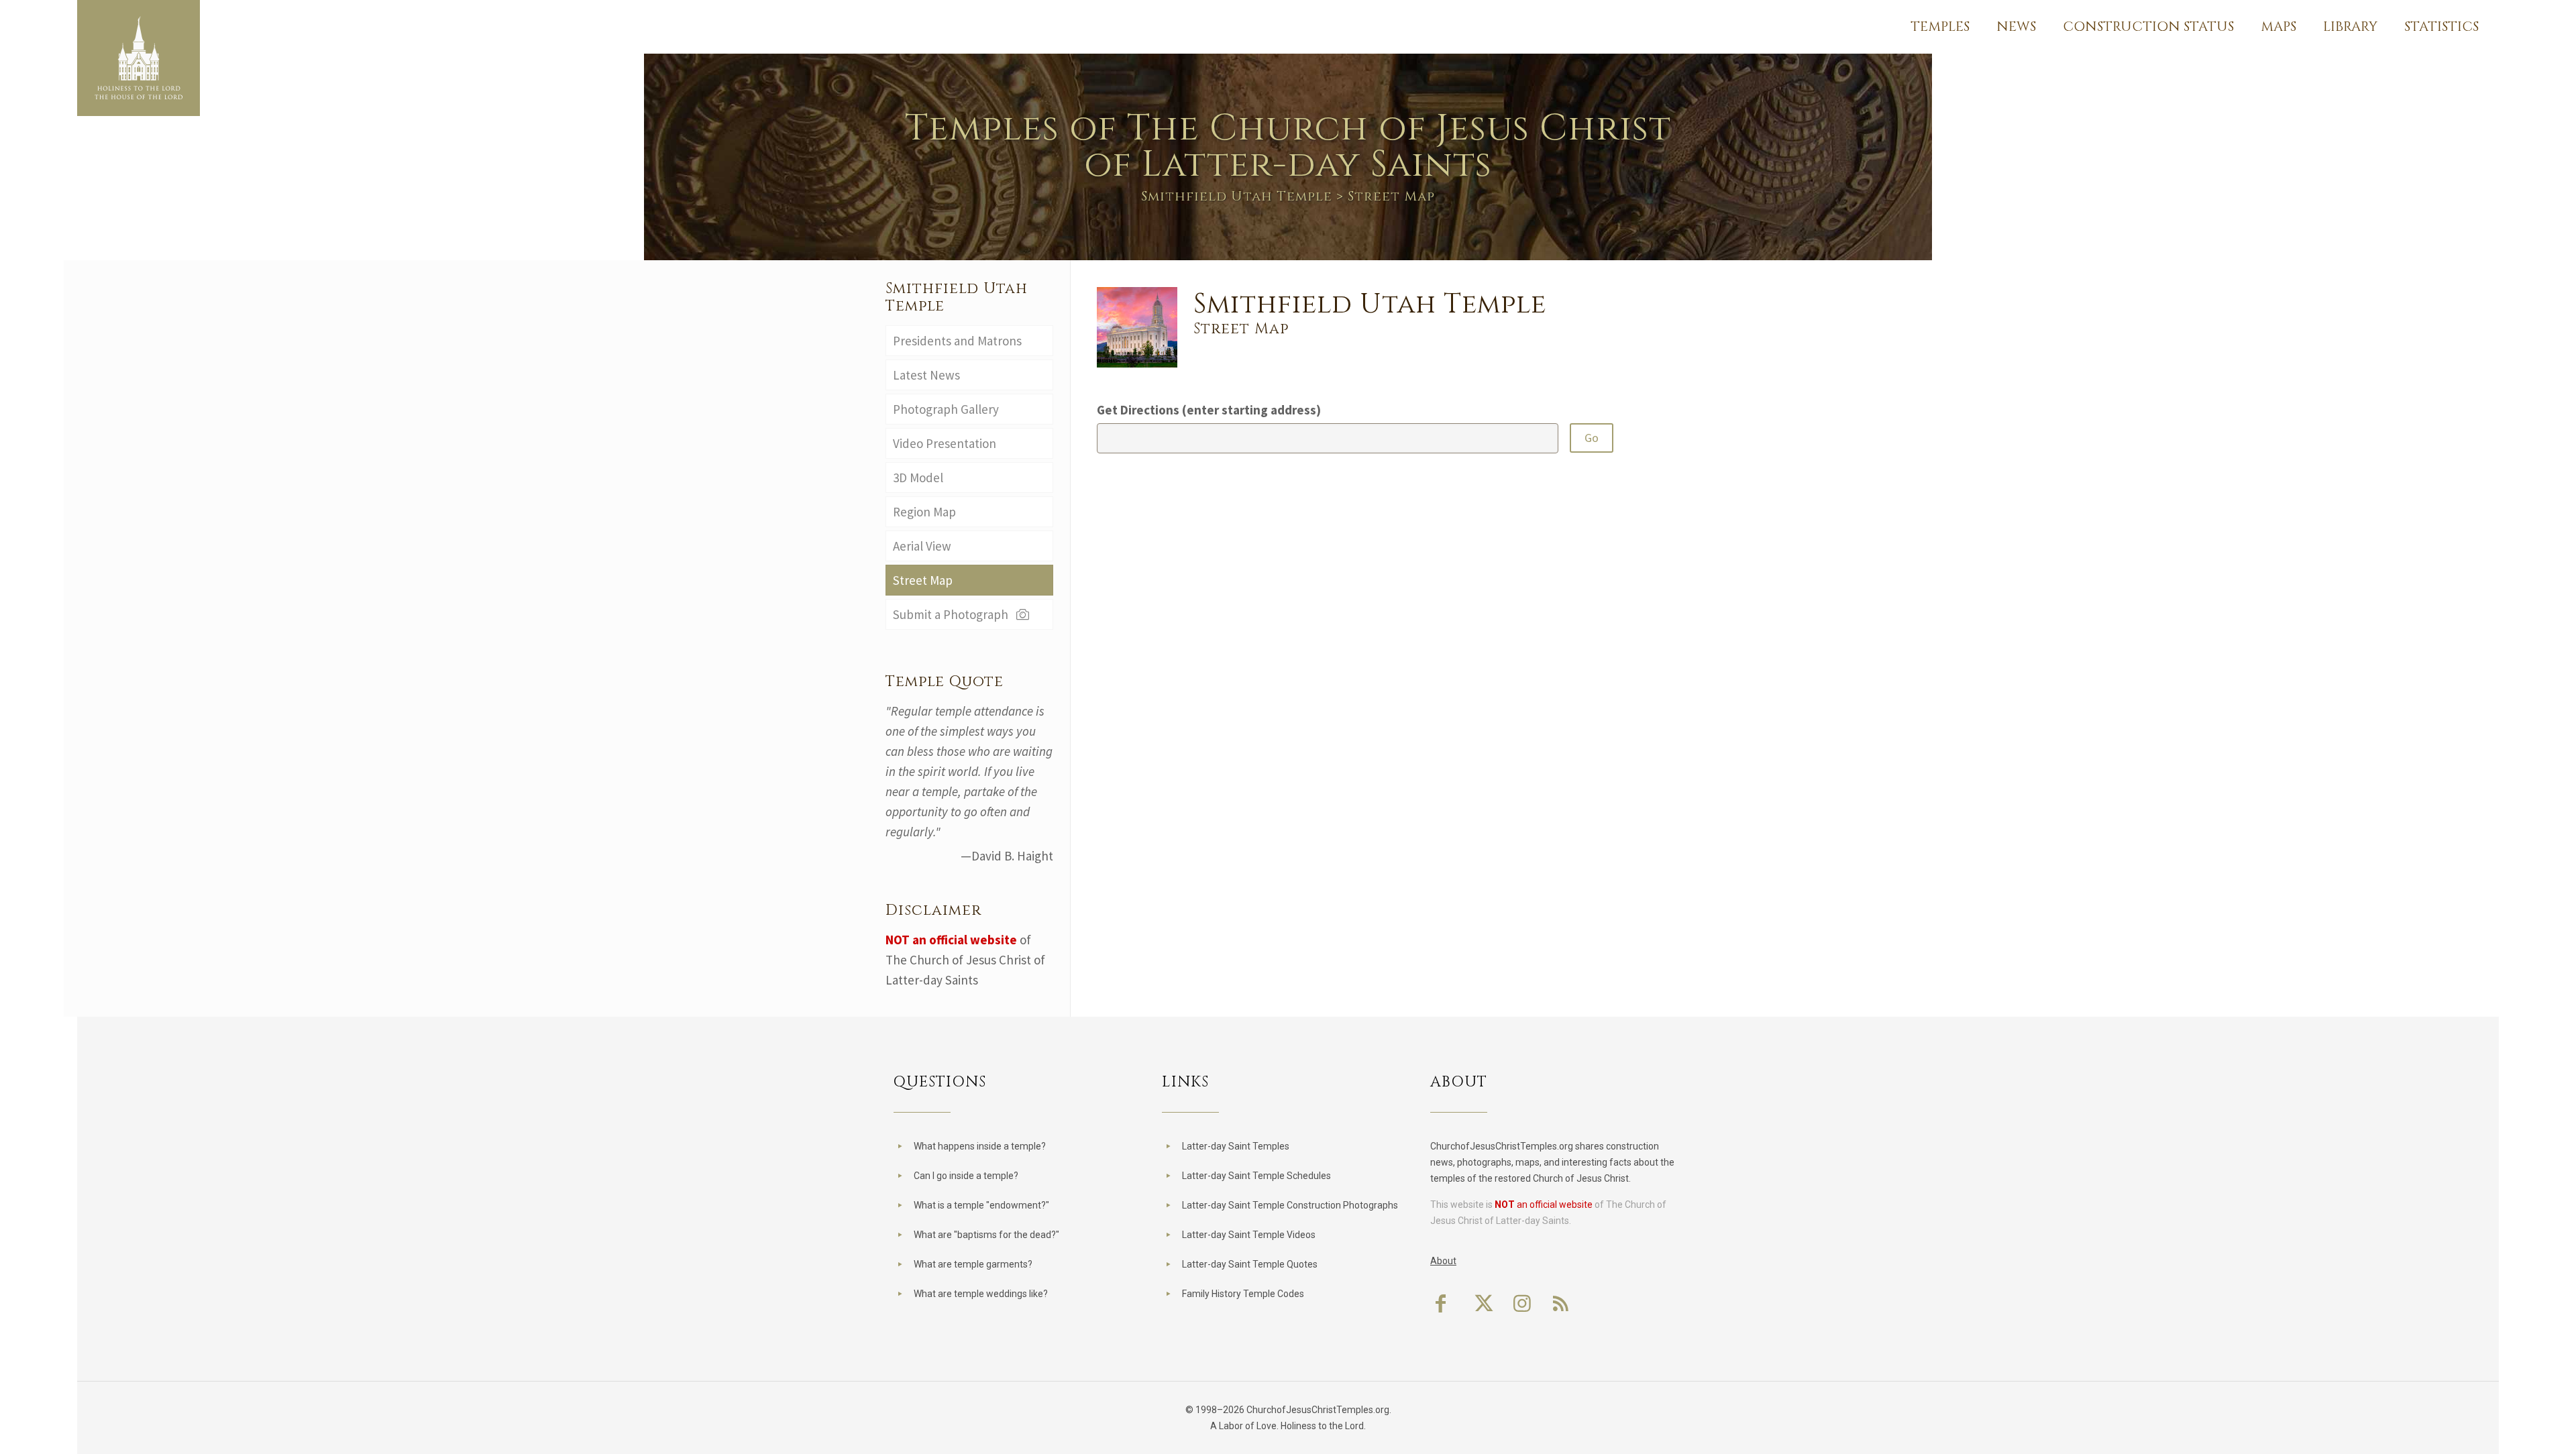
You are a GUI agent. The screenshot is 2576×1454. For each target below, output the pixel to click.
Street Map (923, 580)
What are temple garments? (973, 1264)
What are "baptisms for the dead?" (986, 1235)
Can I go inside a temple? (966, 1176)
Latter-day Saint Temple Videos (1249, 1235)
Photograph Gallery (946, 409)
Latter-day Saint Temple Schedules (1256, 1176)
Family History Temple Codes (1243, 1294)
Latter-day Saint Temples (1236, 1146)
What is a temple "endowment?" (981, 1205)
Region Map (924, 512)
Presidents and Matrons (957, 341)
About (1443, 1261)
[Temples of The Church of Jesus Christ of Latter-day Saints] (139, 58)
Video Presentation (945, 443)
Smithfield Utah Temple (1237, 196)
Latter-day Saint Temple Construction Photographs (1290, 1205)
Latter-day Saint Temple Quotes (1250, 1264)
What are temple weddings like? (981, 1294)
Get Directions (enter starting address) (1209, 410)
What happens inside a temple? (980, 1146)
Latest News (926, 375)
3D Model (918, 478)
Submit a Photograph (953, 614)
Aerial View (922, 546)
